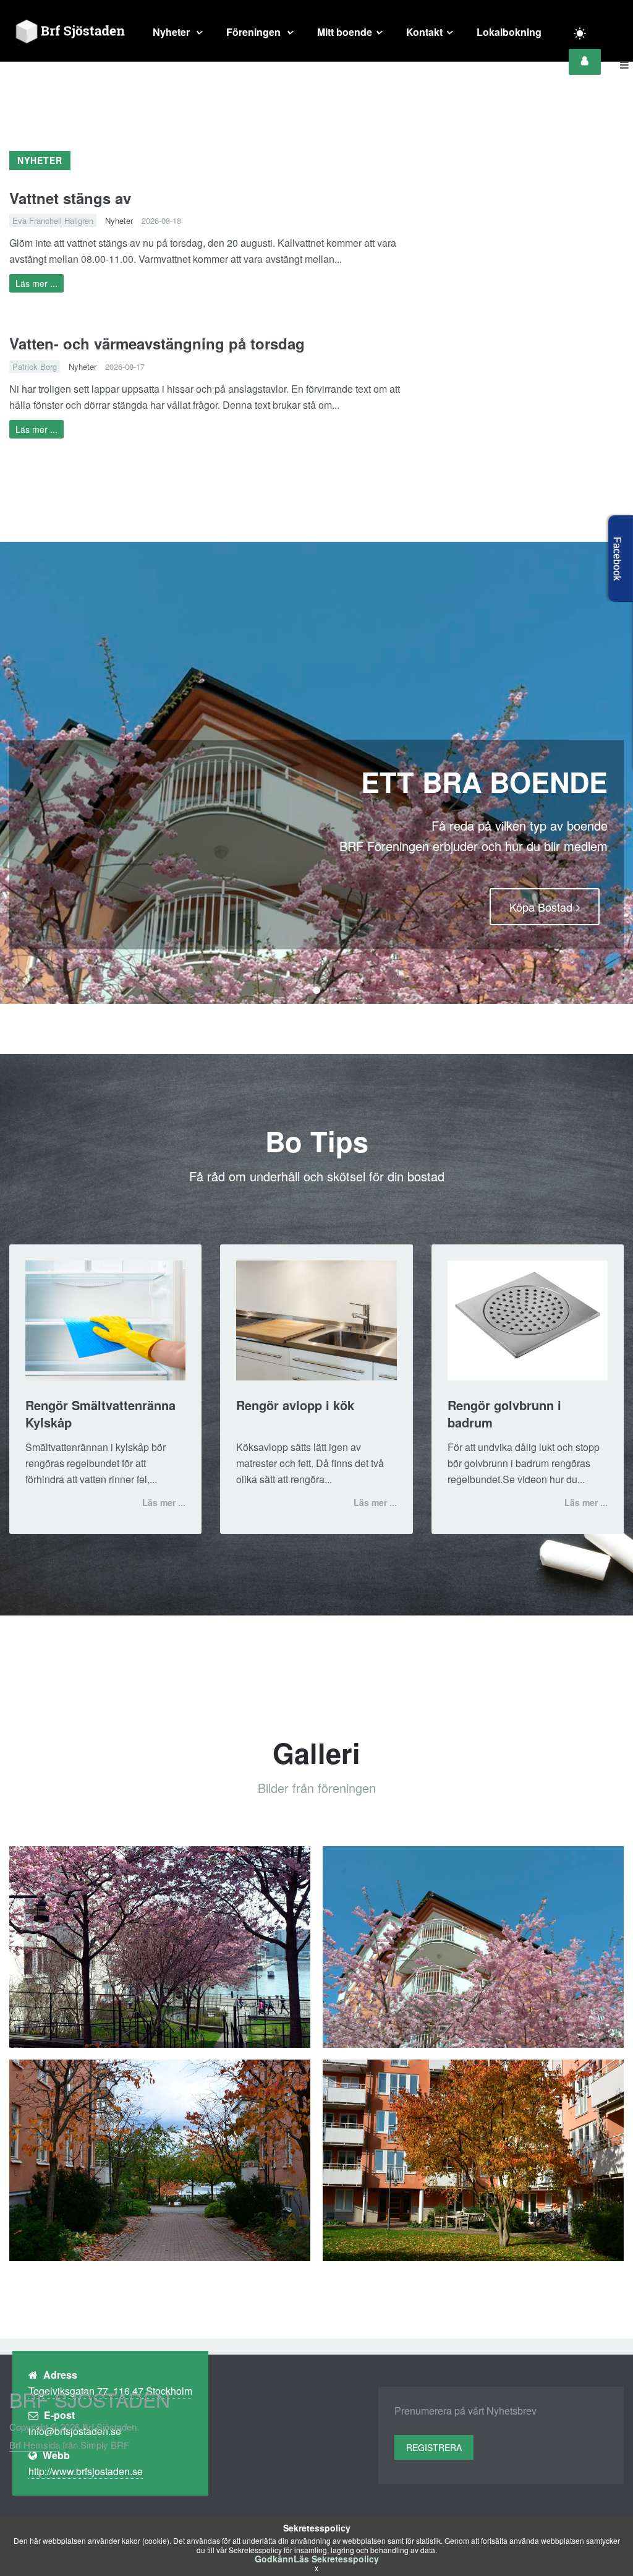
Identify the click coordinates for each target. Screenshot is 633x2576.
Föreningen (255, 32)
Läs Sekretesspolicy (336, 2559)
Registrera (434, 2447)
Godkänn (274, 2559)
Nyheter (172, 32)
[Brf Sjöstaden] (69, 32)
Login (585, 62)
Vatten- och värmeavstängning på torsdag (157, 343)
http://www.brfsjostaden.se (86, 2471)
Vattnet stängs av (70, 198)
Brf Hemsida (35, 2445)
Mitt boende (345, 32)
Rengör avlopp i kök (295, 1405)
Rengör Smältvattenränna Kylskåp (100, 1414)
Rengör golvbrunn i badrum (504, 1414)
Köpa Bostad (541, 907)
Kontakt (424, 32)
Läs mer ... (36, 283)
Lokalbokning (509, 32)
